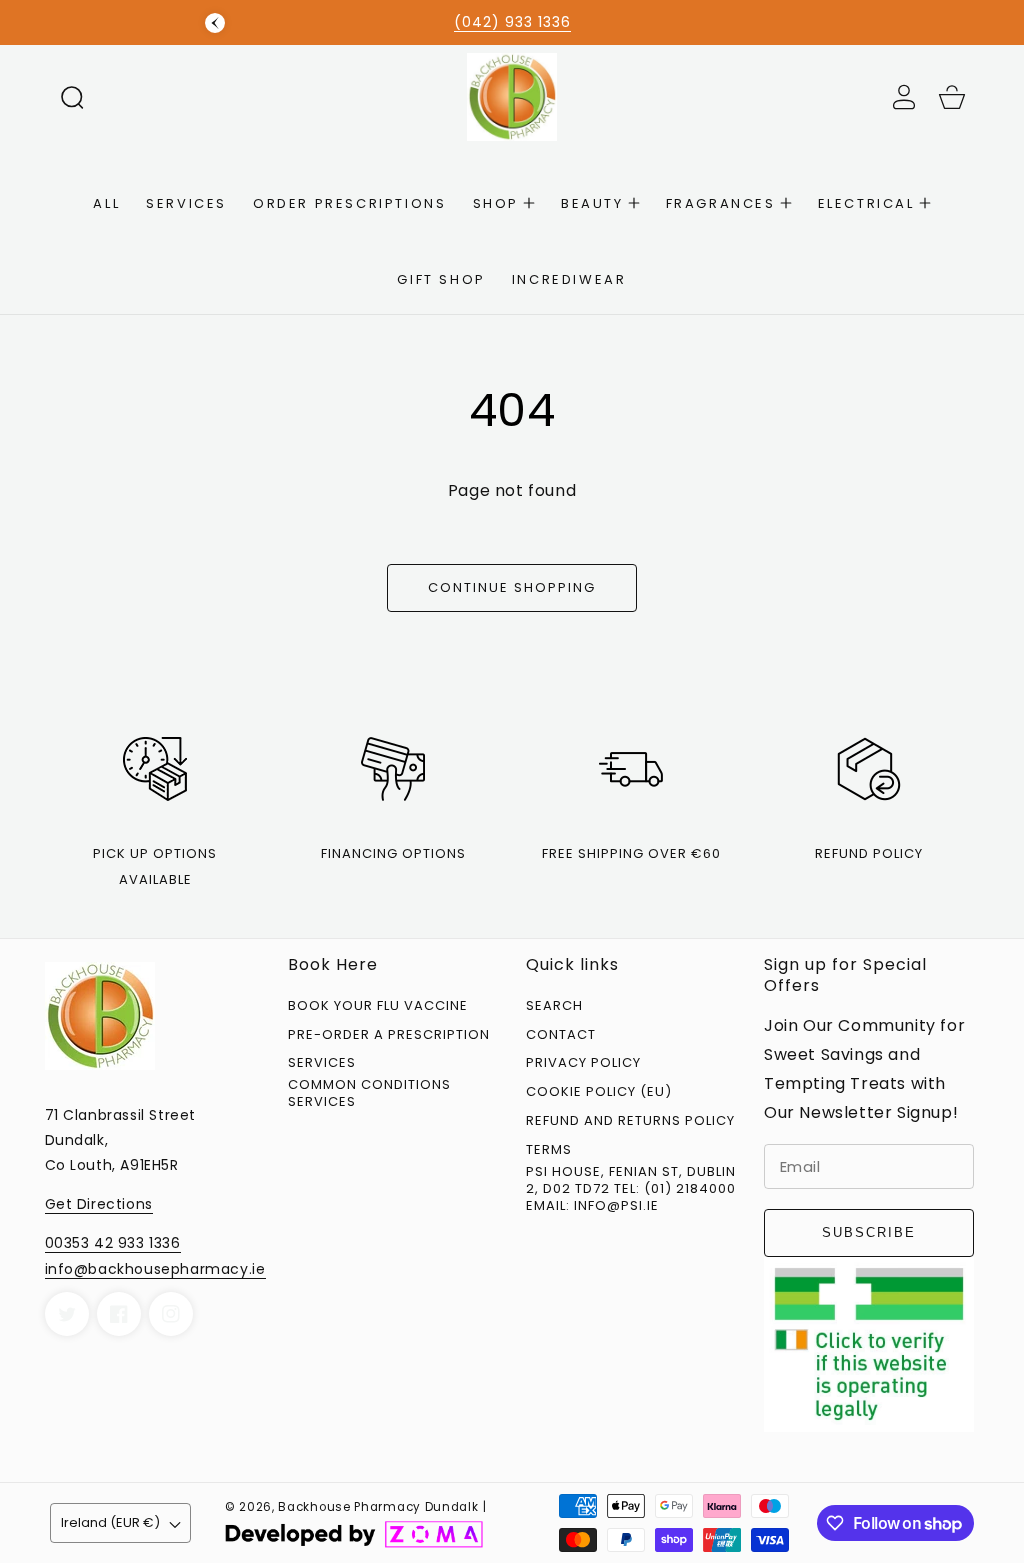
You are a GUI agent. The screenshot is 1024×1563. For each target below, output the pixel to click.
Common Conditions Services (369, 1094)
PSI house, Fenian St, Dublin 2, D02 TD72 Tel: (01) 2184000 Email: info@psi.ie (631, 1189)
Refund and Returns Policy (630, 1121)
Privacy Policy (583, 1063)
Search (554, 1006)
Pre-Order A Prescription (389, 1035)
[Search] (72, 97)
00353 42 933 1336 (113, 1243)
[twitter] (67, 1314)
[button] (72, 97)
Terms (549, 1150)
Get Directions (99, 1204)
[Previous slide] (215, 23)
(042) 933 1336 (512, 22)
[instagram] (171, 1314)
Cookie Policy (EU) (599, 1092)
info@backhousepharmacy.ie (155, 1269)
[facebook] (119, 1314)
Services (322, 1063)
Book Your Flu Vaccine (378, 1006)
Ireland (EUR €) (110, 1522)
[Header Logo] (512, 96)
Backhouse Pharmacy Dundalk (378, 1507)
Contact (561, 1035)
